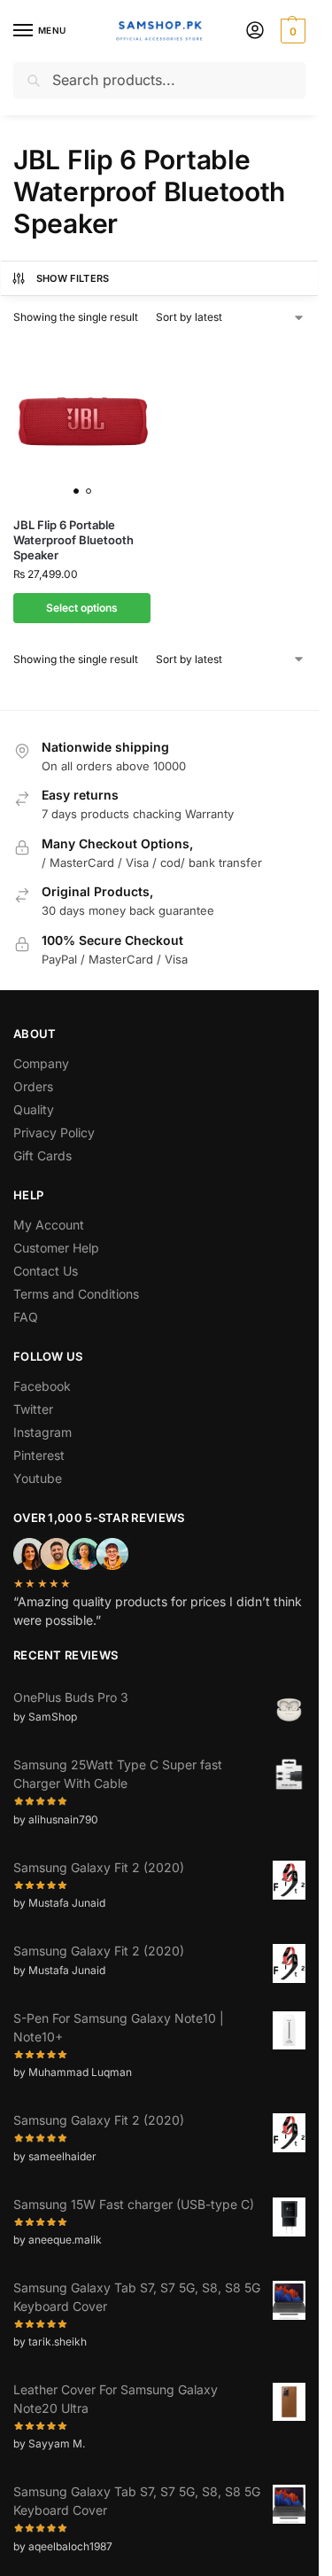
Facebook (42, 1386)
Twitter (33, 1409)
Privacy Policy (54, 1132)
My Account (49, 1225)
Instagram (42, 1432)
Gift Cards (42, 1155)
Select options (82, 608)
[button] (291, 31)
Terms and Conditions (76, 1294)
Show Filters (73, 278)
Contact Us (46, 1271)
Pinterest (39, 1455)
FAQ (26, 1317)
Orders (33, 1086)
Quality (34, 1109)
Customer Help (56, 1248)
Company (41, 1063)
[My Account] (255, 31)
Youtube (38, 1478)
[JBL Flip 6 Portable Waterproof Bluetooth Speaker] (82, 421)
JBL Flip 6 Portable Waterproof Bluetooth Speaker (73, 540)
